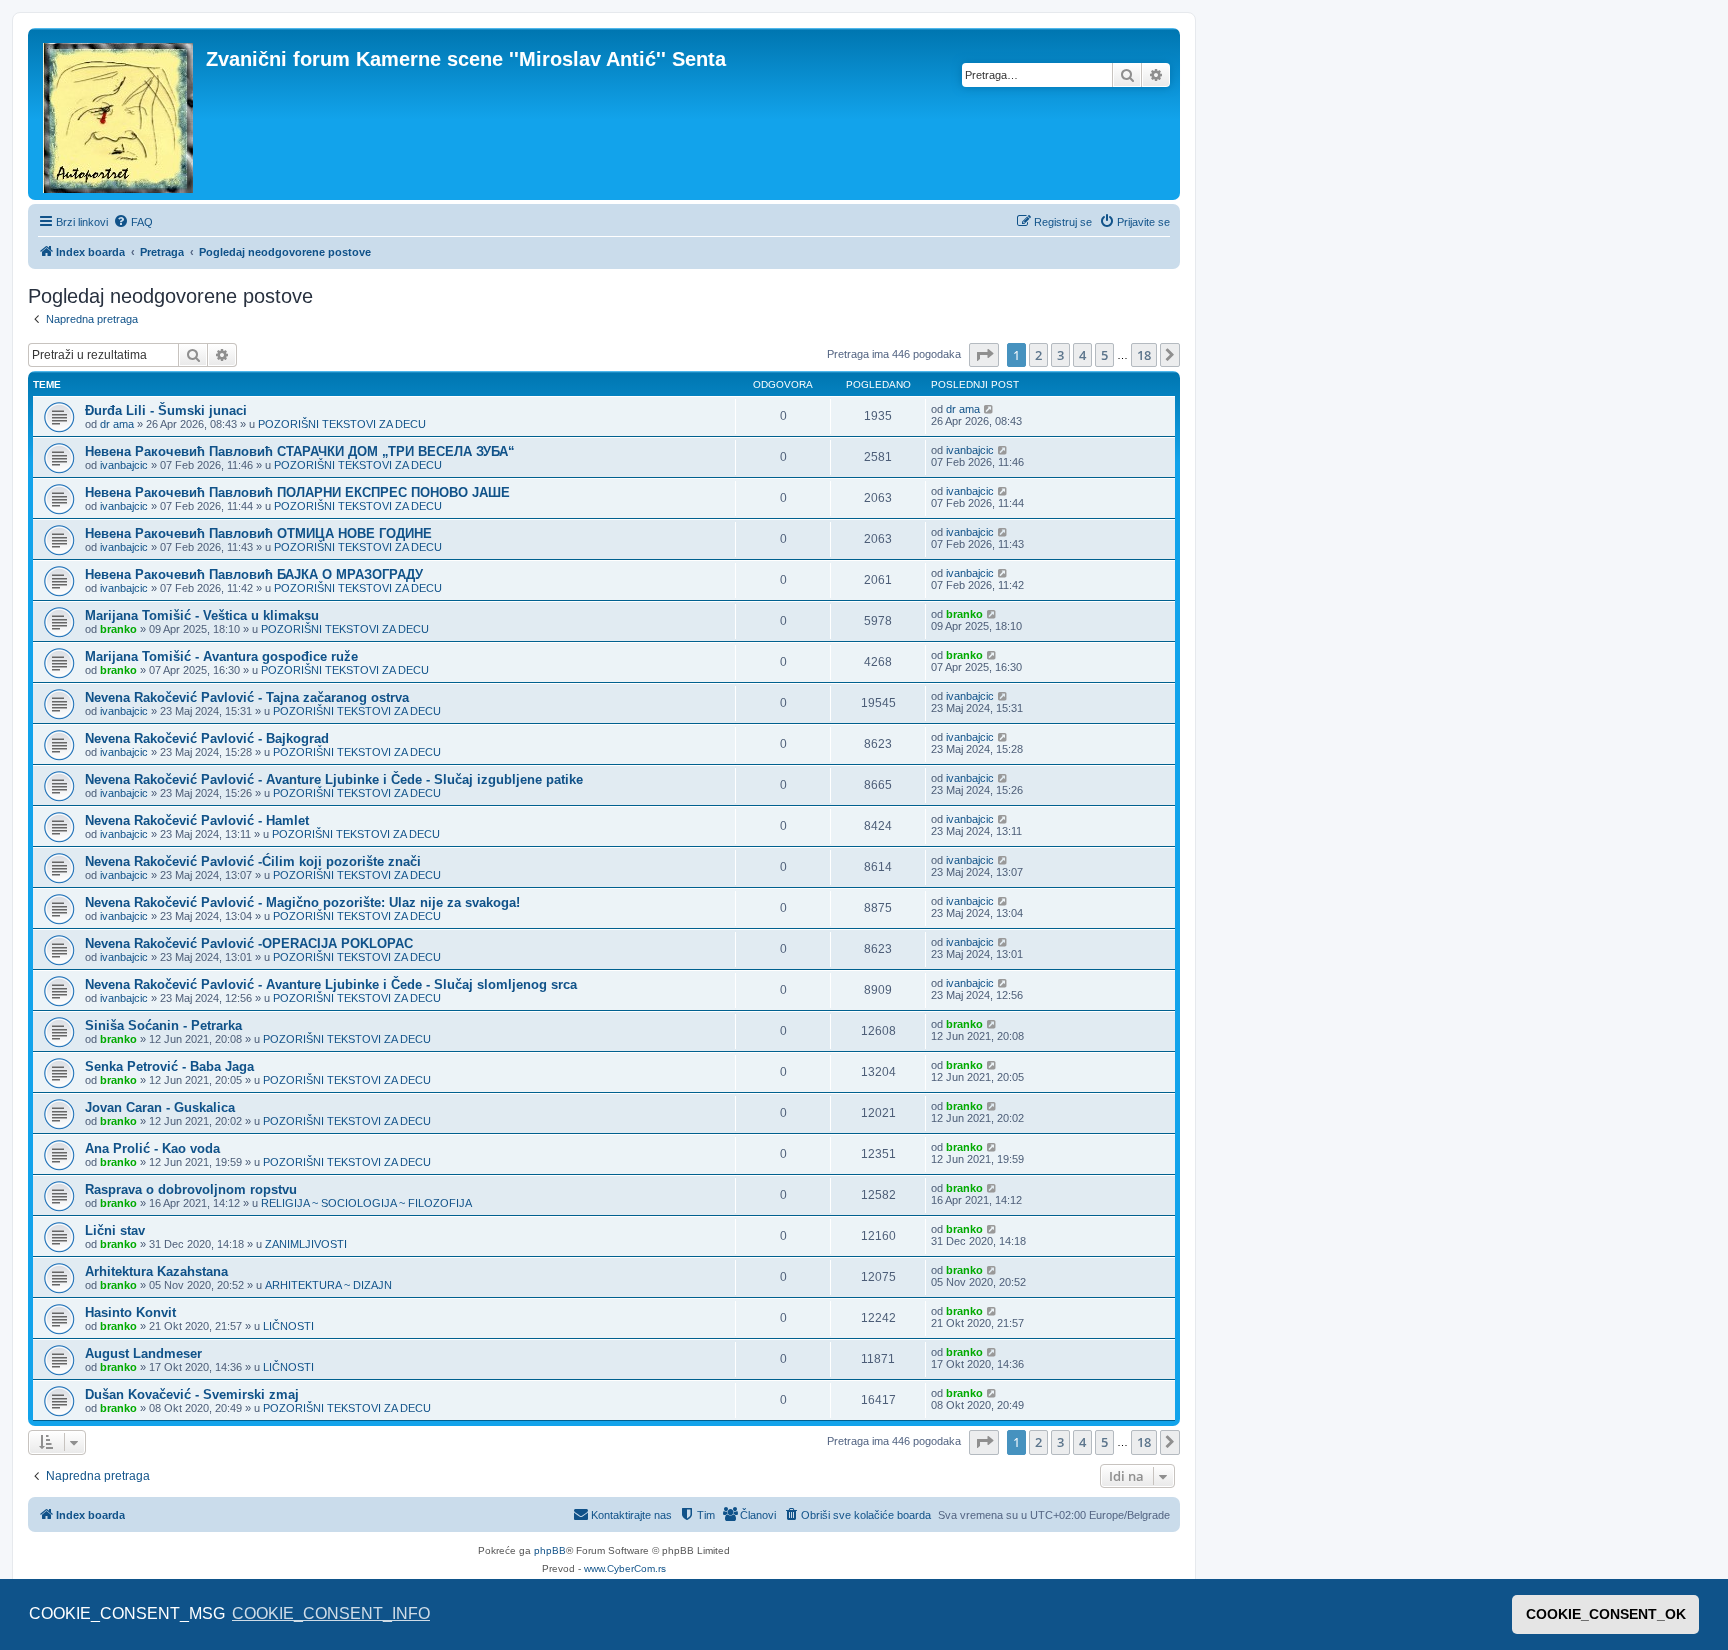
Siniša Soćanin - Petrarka (163, 1025)
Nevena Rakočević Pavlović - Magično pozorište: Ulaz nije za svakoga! (302, 902)
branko (118, 629)
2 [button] (1038, 355)
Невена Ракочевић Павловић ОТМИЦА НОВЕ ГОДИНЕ (258, 533)
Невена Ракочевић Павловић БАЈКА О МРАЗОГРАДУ (254, 574)
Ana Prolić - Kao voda (152, 1148)
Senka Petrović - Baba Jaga (169, 1066)
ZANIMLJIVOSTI (306, 1244)
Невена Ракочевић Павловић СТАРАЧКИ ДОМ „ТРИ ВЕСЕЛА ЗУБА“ (300, 451)
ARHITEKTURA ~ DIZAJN (328, 1285)
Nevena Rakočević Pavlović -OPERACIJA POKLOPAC (249, 943)
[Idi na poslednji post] (989, 409)
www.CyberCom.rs (625, 1568)
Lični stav (115, 1230)
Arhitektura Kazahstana (156, 1271)
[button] (984, 355)
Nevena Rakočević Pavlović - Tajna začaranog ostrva (247, 697)
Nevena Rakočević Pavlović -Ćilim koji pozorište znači (253, 861)
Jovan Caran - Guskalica (160, 1107)
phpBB (550, 1550)
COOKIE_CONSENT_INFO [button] (331, 1613)
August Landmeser (143, 1353)
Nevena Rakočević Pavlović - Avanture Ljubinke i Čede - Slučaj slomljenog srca (331, 984)
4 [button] (1082, 355)
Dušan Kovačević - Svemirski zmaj (192, 1394)
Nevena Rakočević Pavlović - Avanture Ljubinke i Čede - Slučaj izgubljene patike (334, 779)
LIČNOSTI (288, 1326)
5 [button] (1104, 355)
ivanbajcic (124, 465)
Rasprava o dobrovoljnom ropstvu (191, 1189)
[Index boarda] (119, 114)
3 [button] (1060, 355)
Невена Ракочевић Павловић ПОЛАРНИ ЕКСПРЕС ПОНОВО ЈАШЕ (297, 492)
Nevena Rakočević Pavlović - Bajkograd (207, 738)
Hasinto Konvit (130, 1312)
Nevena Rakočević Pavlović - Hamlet (197, 820)
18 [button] (1144, 355)
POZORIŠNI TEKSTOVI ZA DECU (342, 424)
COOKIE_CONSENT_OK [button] (1606, 1614)
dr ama (117, 424)
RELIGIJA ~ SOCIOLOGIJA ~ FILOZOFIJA (366, 1203)
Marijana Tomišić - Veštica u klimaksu (202, 615)
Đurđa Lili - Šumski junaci (166, 410)
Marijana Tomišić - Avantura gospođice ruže (221, 656)
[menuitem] (133, 222)
